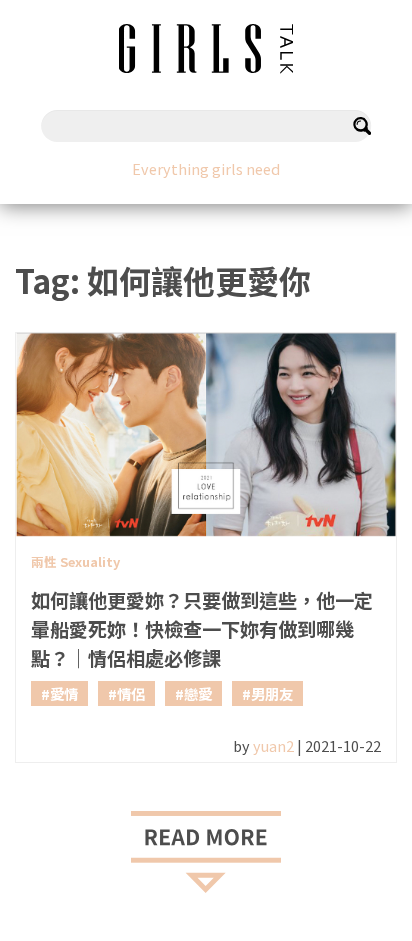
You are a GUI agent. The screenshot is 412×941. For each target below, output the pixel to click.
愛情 (64, 693)
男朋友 (272, 693)
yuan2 (273, 745)
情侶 (131, 693)
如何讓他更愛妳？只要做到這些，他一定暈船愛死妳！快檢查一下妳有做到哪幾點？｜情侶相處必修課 (202, 629)
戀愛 (198, 693)
